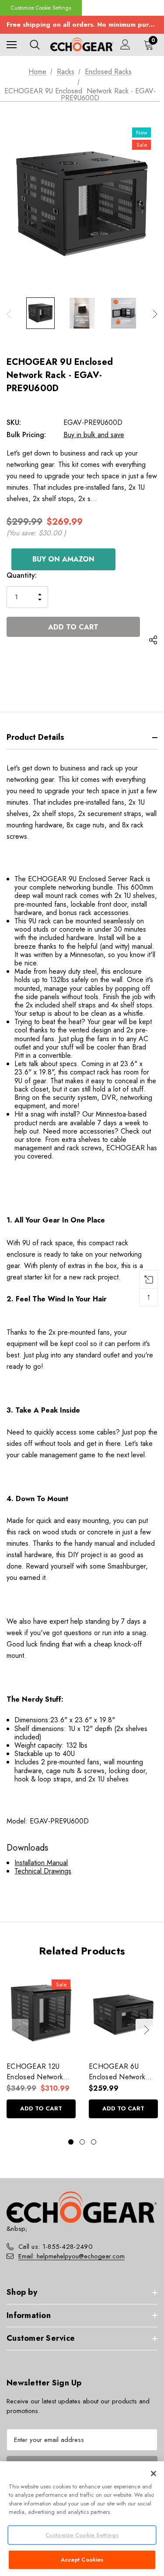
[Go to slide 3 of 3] (94, 2142)
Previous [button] (9, 314)
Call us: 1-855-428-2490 (56, 2247)
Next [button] (155, 314)
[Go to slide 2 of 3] (82, 2142)
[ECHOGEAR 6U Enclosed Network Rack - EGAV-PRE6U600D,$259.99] (123, 2013)
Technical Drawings (43, 1871)
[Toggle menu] (12, 44)
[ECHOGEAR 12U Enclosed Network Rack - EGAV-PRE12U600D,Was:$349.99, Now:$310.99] (41, 2013)
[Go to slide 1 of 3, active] (71, 2142)
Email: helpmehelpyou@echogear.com (72, 2256)
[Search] (35, 45)
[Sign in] (125, 44)
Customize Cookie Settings (41, 8)
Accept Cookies (82, 2560)
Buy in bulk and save (94, 435)
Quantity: (22, 575)
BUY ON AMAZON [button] (63, 559)
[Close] (154, 2474)
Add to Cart (41, 2108)
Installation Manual (41, 1863)
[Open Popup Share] (153, 640)
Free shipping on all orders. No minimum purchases (82, 25)
